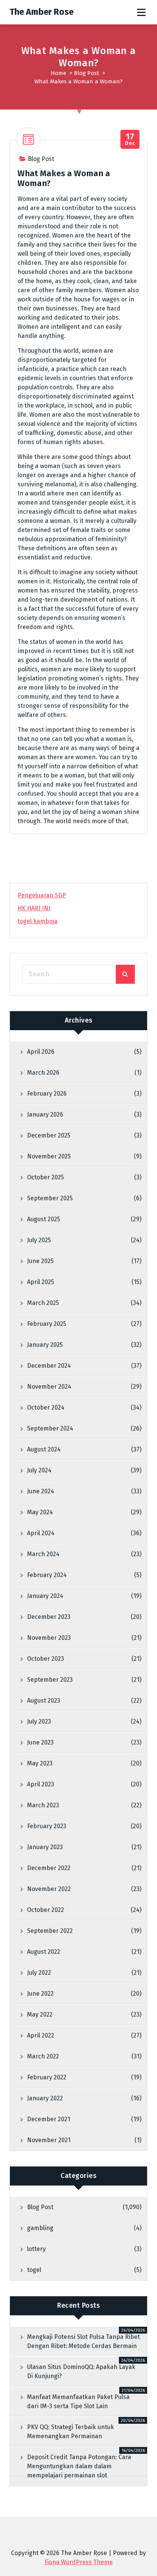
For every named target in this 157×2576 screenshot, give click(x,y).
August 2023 (44, 1701)
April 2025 (41, 1282)
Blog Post (87, 73)
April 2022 (41, 2035)
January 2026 (45, 1114)
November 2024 (49, 1387)
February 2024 (47, 1575)
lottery (36, 2249)
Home (58, 73)
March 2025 (43, 1303)
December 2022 (49, 1868)
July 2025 (39, 1240)
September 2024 (50, 1428)
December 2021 (49, 2119)
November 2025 (49, 1156)
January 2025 (45, 1345)
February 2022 (47, 2077)
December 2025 (49, 1135)
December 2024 (49, 1366)
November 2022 (49, 1889)
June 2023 (40, 1742)
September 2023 (50, 1680)
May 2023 (40, 1763)
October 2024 (46, 1407)
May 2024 (40, 1512)
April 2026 (41, 1052)
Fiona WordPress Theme (79, 2562)
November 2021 (49, 2140)
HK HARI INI (34, 908)
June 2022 (40, 1994)
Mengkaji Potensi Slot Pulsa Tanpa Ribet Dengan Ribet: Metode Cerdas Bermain (83, 2341)
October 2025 (46, 1177)
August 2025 (44, 1219)
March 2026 (43, 1073)
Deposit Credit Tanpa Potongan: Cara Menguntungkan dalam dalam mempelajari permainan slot (79, 2466)
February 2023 (47, 1826)
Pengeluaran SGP (42, 895)
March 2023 (43, 1805)
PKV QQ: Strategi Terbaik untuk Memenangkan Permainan (70, 2432)
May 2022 (40, 2014)
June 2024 (41, 1491)
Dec (130, 139)
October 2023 (46, 1659)
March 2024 (43, 1554)
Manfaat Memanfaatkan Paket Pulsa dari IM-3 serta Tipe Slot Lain (78, 2402)
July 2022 (39, 1973)
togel (34, 2270)
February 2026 (47, 1094)
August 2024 (44, 1449)
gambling (40, 2228)
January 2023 (45, 1847)
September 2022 (50, 1931)
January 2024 (45, 1596)
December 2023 (49, 1617)
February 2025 (47, 1324)
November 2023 (49, 1638)
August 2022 (44, 1952)
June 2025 (40, 1261)
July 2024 (39, 1470)
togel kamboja (38, 921)
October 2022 (46, 1910)
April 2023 (41, 1784)
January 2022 (45, 2098)
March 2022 (43, 2056)
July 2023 (39, 1721)
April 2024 (41, 1533)
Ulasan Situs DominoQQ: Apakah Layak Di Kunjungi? (81, 2371)
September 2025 (50, 1198)
